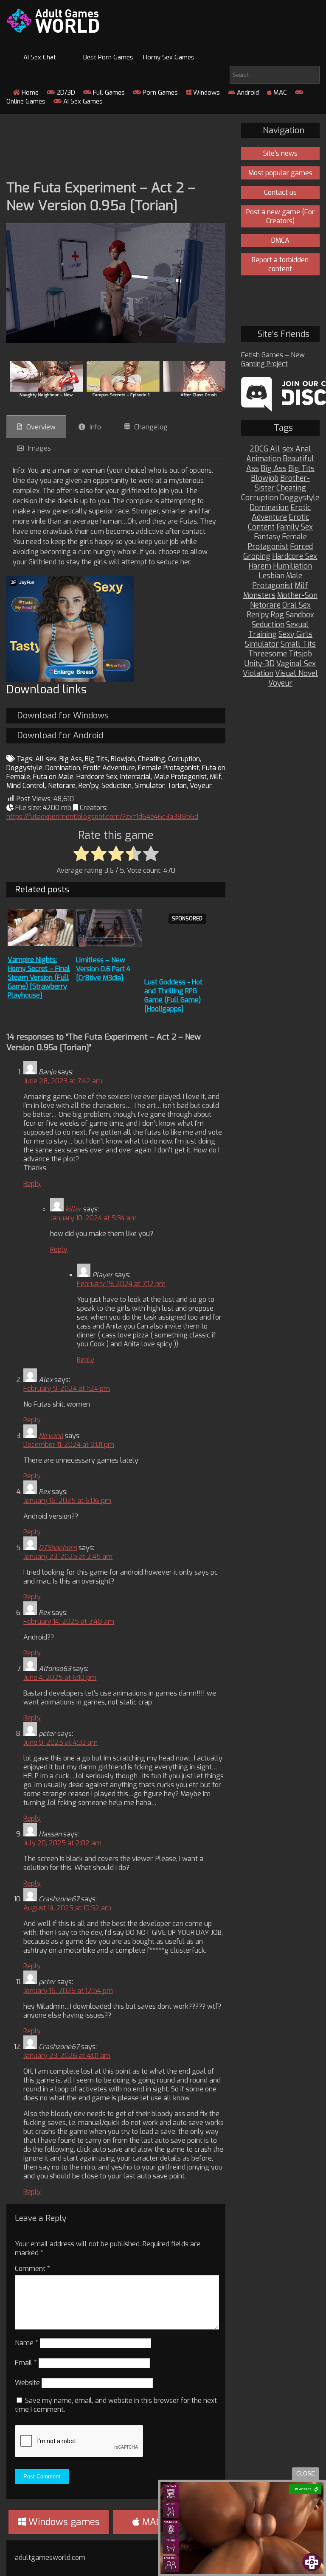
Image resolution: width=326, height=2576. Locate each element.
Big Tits (96, 759)
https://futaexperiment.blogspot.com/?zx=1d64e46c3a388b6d (102, 817)
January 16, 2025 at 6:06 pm (67, 1501)
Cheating (152, 759)
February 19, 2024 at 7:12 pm (121, 1284)
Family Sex (295, 527)
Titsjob (300, 654)
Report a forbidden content (280, 264)
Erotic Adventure (109, 768)
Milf (215, 777)
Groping (257, 556)
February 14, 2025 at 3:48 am (69, 1622)
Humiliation (292, 566)
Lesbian (271, 576)
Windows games (63, 2522)
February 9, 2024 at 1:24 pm (67, 1389)
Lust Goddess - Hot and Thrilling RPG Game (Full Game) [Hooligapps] (173, 995)
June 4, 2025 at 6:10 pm (60, 1678)
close (306, 2474)
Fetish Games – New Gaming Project (273, 359)
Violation (258, 674)
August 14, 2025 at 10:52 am (67, 1908)
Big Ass (71, 759)
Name (27, 2343)
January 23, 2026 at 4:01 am (67, 2056)
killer (73, 1209)
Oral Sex (296, 605)
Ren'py (89, 786)
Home (29, 93)
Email (26, 2363)
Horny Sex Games (169, 57)
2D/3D (65, 93)
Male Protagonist (180, 777)
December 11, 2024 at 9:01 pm (69, 1445)
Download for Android (60, 736)
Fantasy (267, 537)
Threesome (268, 654)
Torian (177, 786)
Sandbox (300, 615)
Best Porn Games (108, 57)
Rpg (277, 615)
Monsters (259, 596)
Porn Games (159, 93)
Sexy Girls (295, 635)
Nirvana (51, 1436)
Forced (301, 547)
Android (247, 93)
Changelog (151, 427)
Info (95, 427)
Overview (41, 427)
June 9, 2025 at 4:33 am (60, 1742)
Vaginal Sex (296, 664)
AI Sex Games (82, 101)
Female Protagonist (169, 768)
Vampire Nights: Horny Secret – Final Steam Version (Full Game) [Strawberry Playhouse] (39, 977)
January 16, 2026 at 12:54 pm (68, 1991)
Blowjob (123, 759)
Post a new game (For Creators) (280, 216)
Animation (264, 459)
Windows (206, 93)
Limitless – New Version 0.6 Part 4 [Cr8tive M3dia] (103, 969)
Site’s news (280, 153)
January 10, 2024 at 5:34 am (93, 1218)
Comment (32, 2269)
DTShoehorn (58, 1548)
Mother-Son (297, 596)
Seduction (117, 786)
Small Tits (298, 644)
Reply (32, 1184)
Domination (63, 768)
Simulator (149, 786)
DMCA (280, 240)
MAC (279, 93)
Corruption (184, 759)
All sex (46, 759)
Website (27, 2383)
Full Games (108, 93)
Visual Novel (296, 674)
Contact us (280, 192)
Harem (260, 566)
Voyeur (201, 786)
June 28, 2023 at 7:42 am (63, 1081)
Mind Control (26, 786)
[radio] (81, 854)
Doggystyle (24, 768)
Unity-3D (260, 664)
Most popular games (280, 173)
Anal (303, 449)
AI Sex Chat (40, 57)
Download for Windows (63, 716)
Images (39, 448)
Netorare (62, 786)
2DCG (259, 449)
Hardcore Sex (97, 777)
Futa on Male (53, 777)
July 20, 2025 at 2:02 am (62, 1843)
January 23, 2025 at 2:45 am (68, 1557)
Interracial (136, 777)
